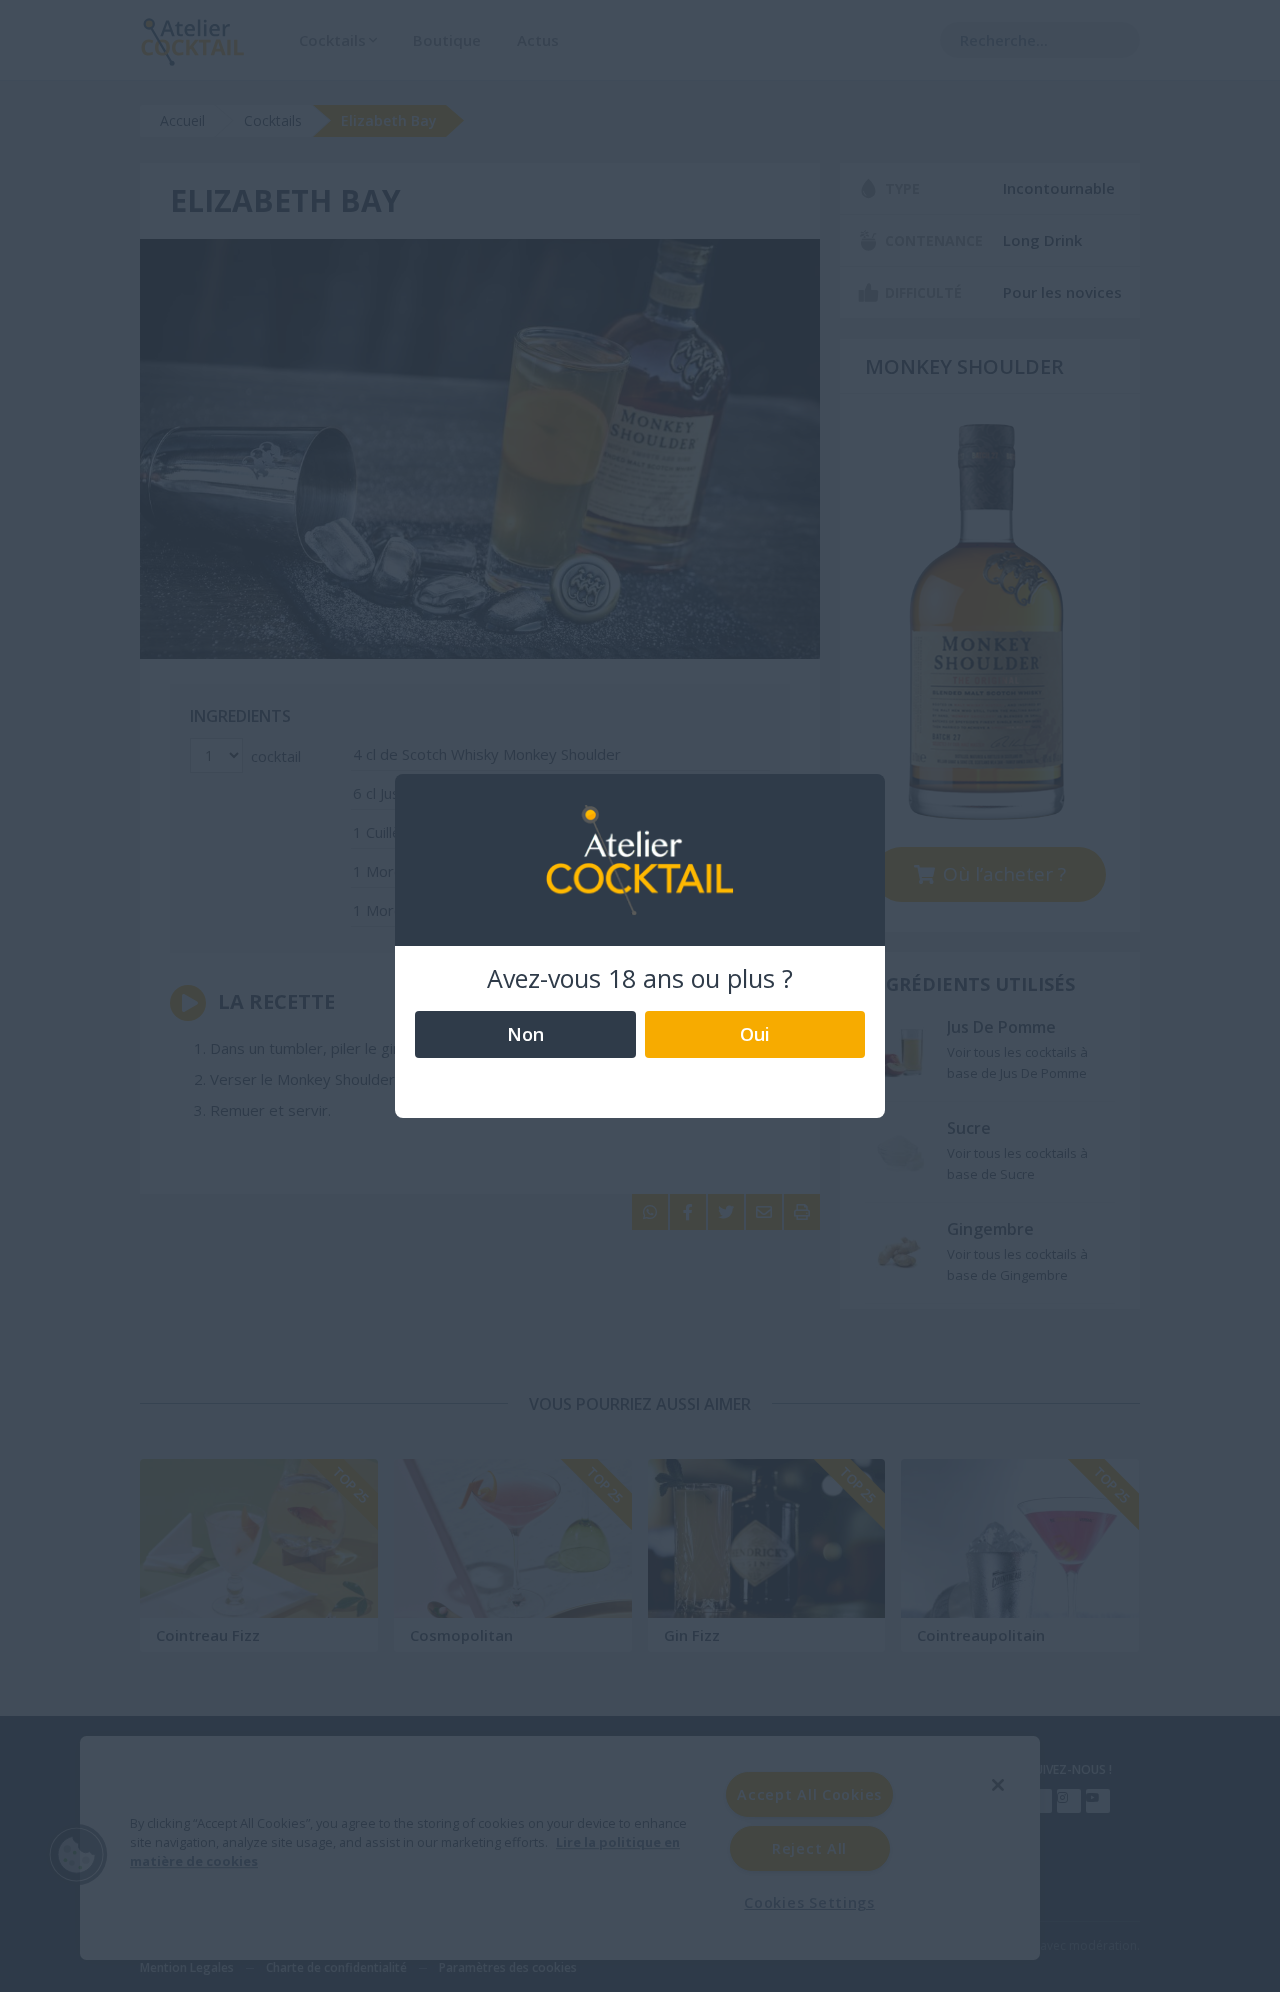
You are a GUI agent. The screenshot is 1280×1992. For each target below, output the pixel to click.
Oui (755, 1034)
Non (525, 1034)
